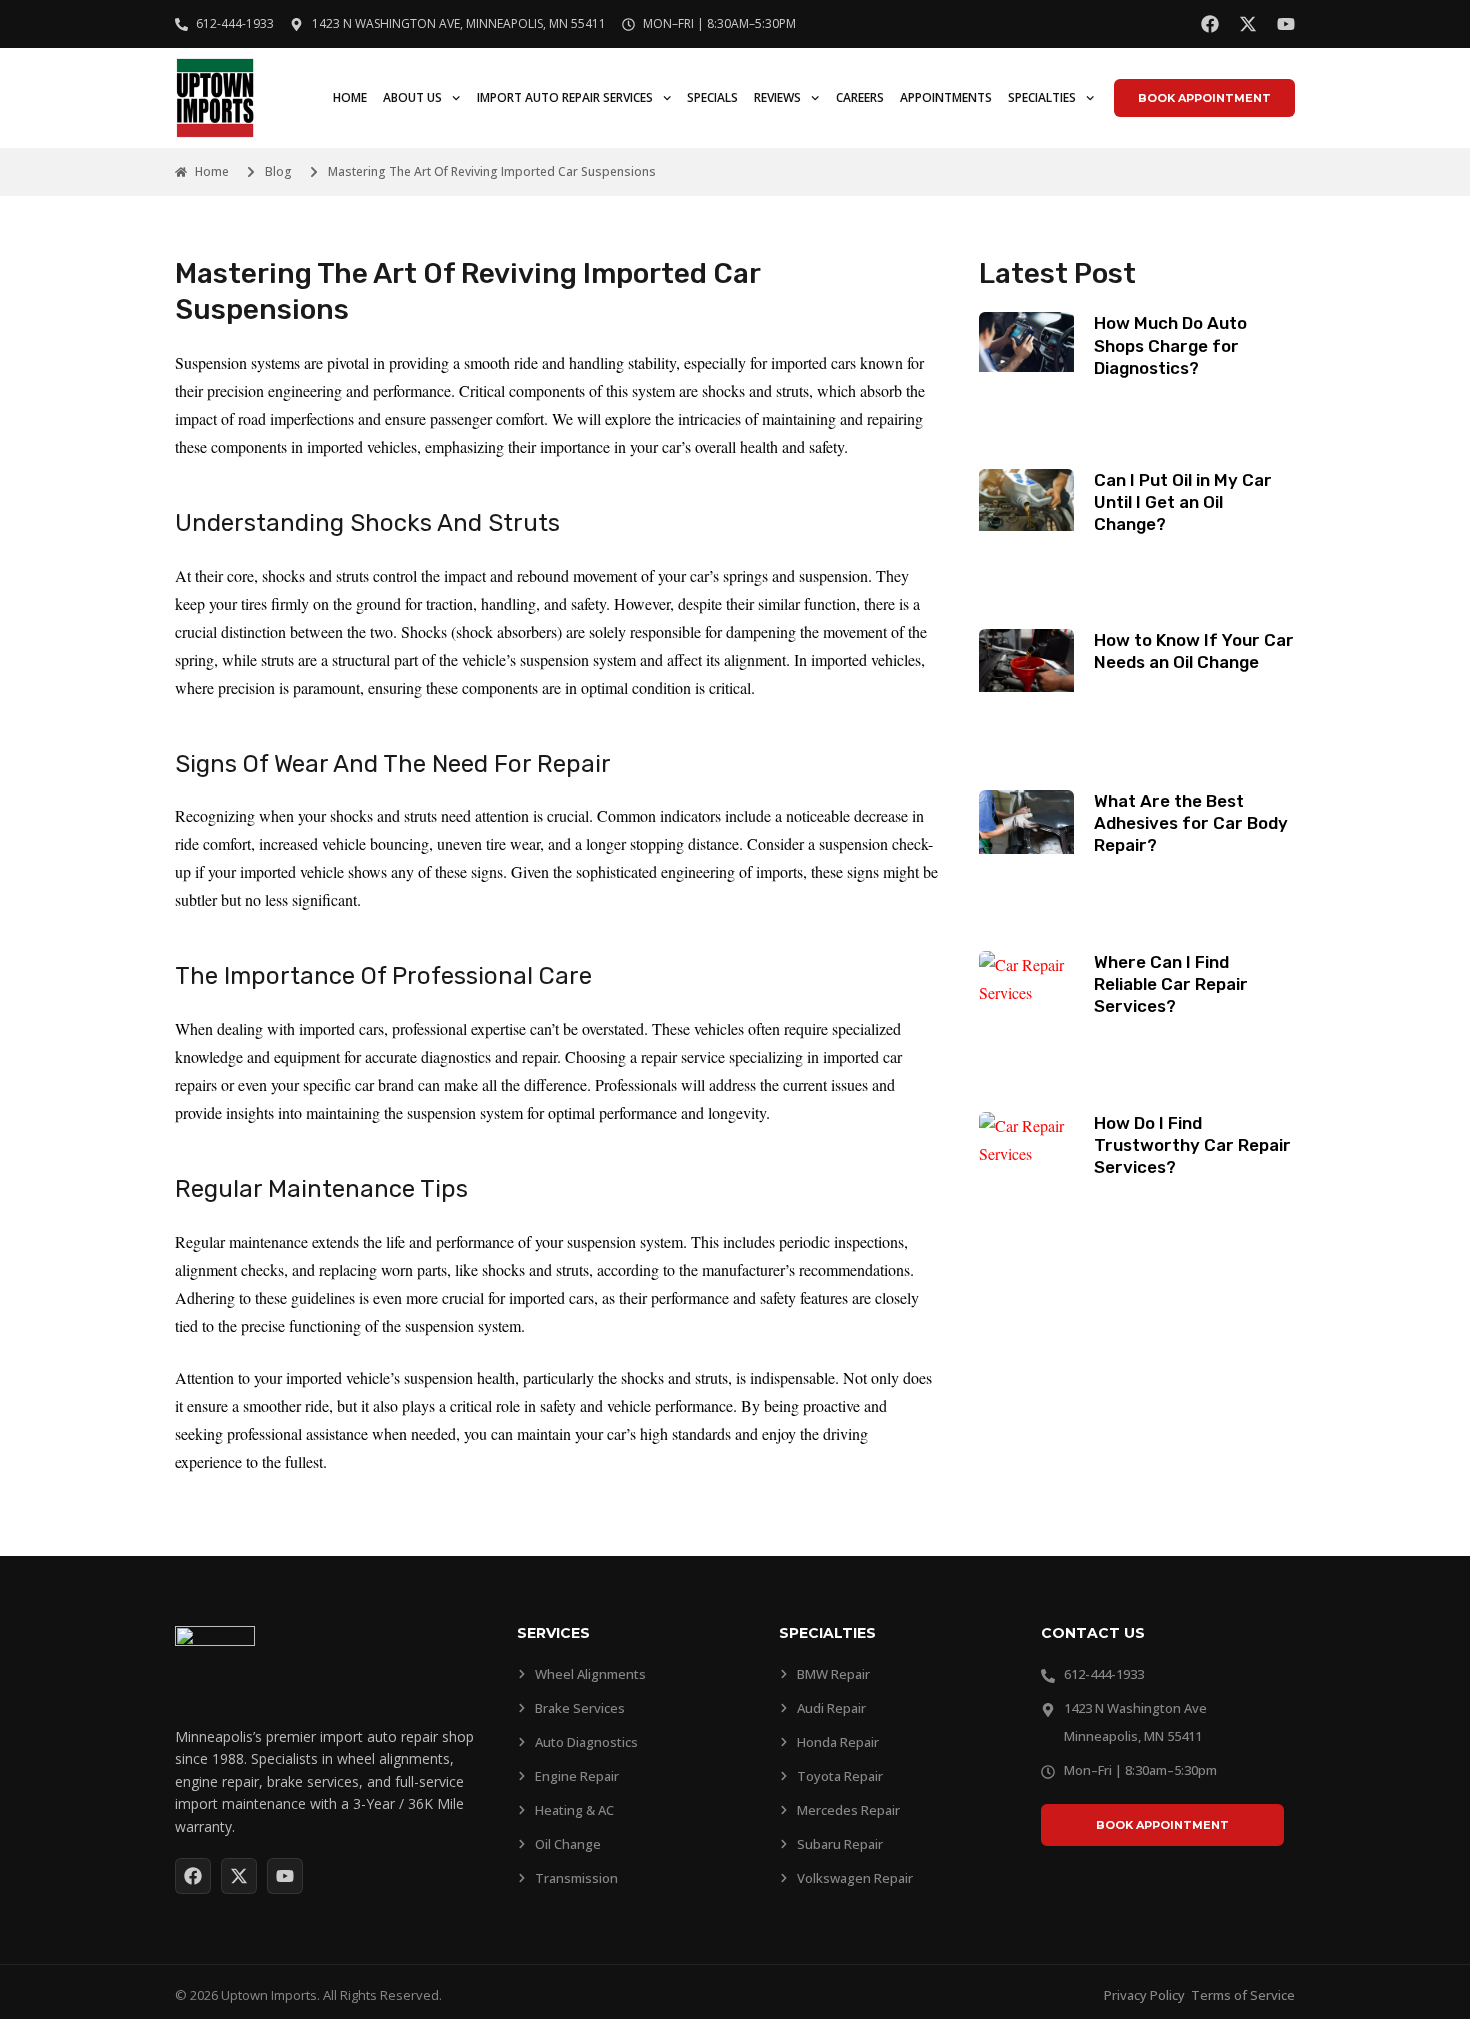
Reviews (777, 97)
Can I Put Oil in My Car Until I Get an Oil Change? (1183, 502)
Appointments (946, 97)
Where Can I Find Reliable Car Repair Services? (1171, 984)
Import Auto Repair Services (565, 97)
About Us (412, 97)
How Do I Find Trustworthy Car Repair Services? (1192, 1145)
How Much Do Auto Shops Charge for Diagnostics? (1170, 345)
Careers (860, 97)
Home (350, 97)
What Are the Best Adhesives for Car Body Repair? (1191, 823)
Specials (712, 97)
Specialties (1042, 97)
